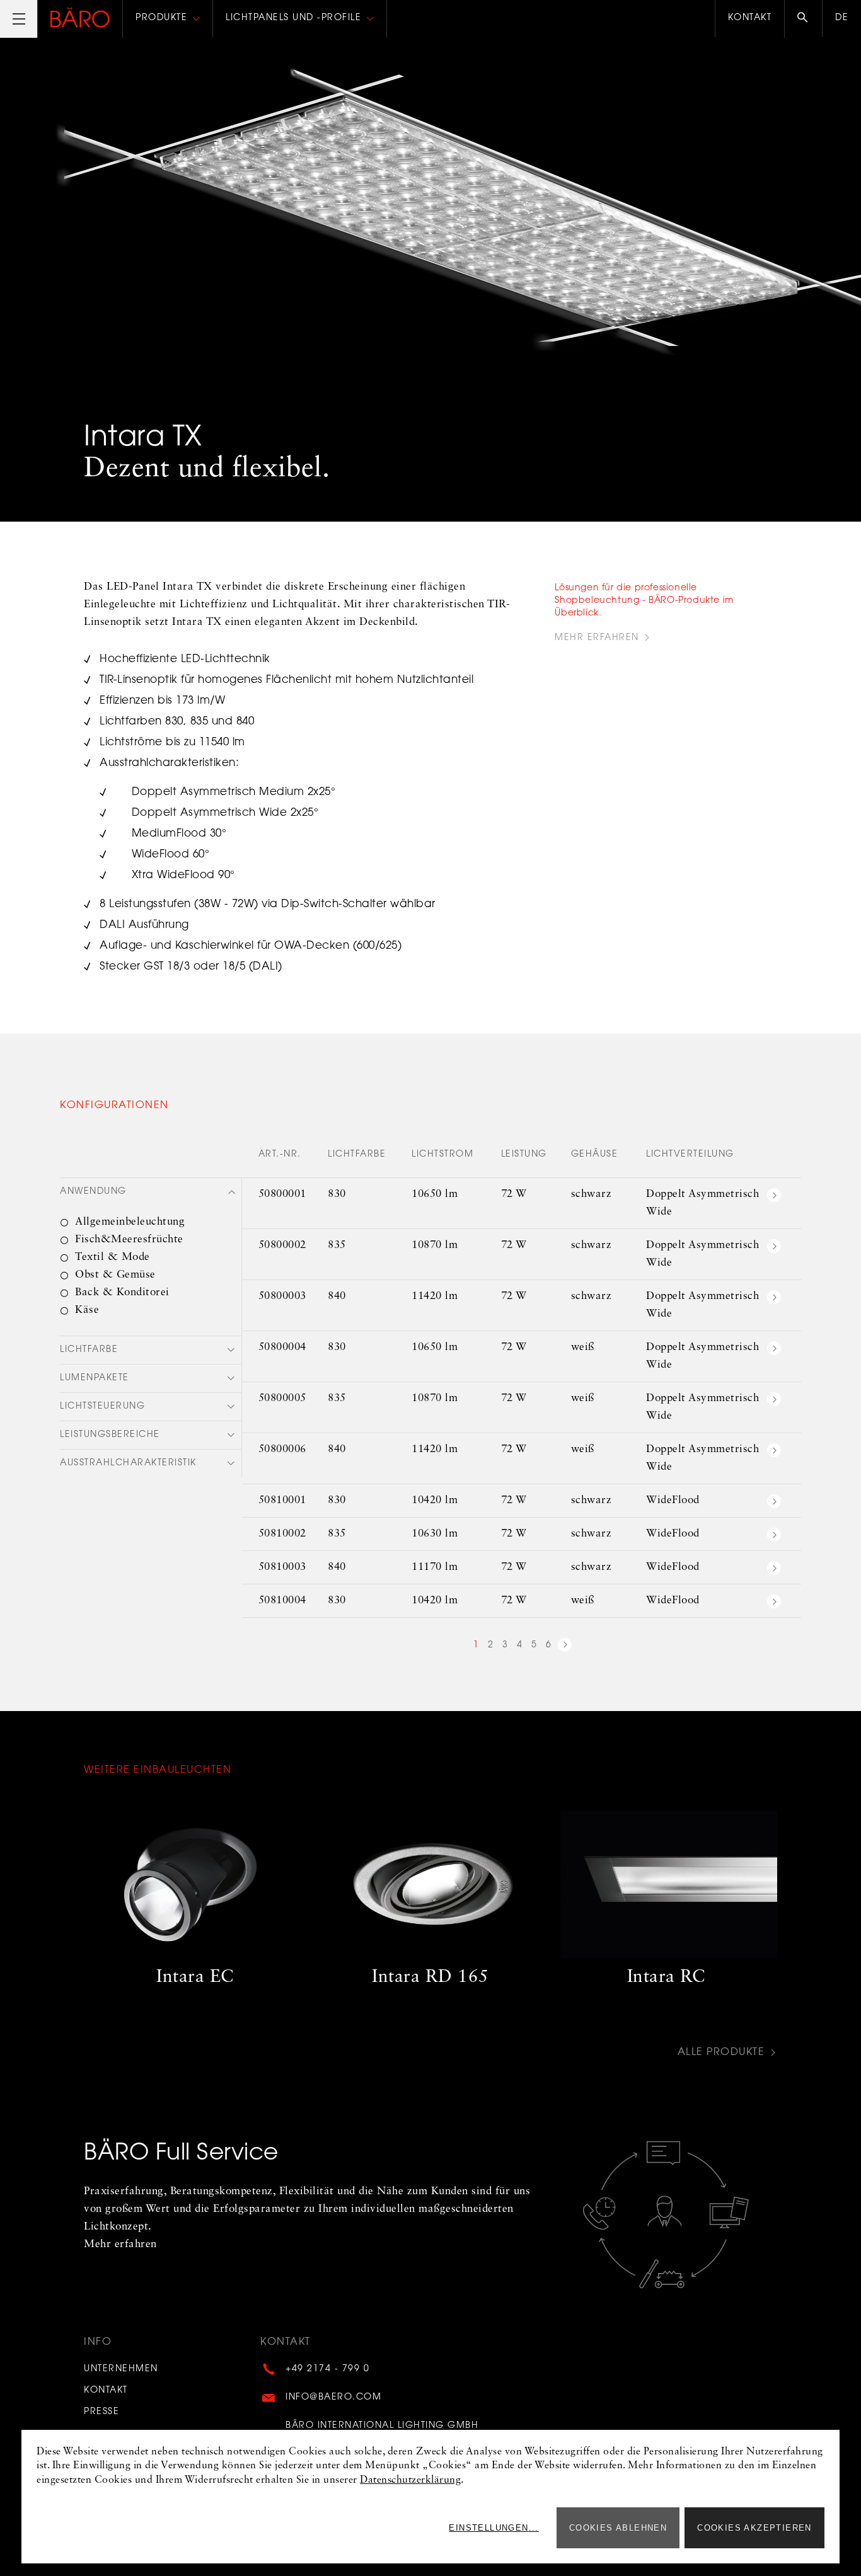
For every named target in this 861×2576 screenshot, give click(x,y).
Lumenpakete (95, 1378)
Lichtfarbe (89, 1350)
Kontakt (750, 18)
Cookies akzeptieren (754, 2528)
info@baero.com (333, 2398)
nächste (565, 1647)
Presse (101, 2412)
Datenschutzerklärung (410, 2480)
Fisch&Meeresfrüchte (129, 1239)
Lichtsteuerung (102, 1407)
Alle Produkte (721, 2053)
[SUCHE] (803, 19)
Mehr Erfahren (597, 638)
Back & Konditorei (122, 1292)
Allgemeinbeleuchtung (130, 1222)
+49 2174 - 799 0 (327, 2369)
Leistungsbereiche (110, 1435)
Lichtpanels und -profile (293, 18)
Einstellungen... (494, 2528)
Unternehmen (121, 2369)
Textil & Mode (113, 1257)
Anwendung (93, 1192)
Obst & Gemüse (115, 1275)
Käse (87, 1310)
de (842, 18)
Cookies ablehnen (618, 2528)
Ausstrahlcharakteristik (128, 1463)
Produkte (161, 18)
